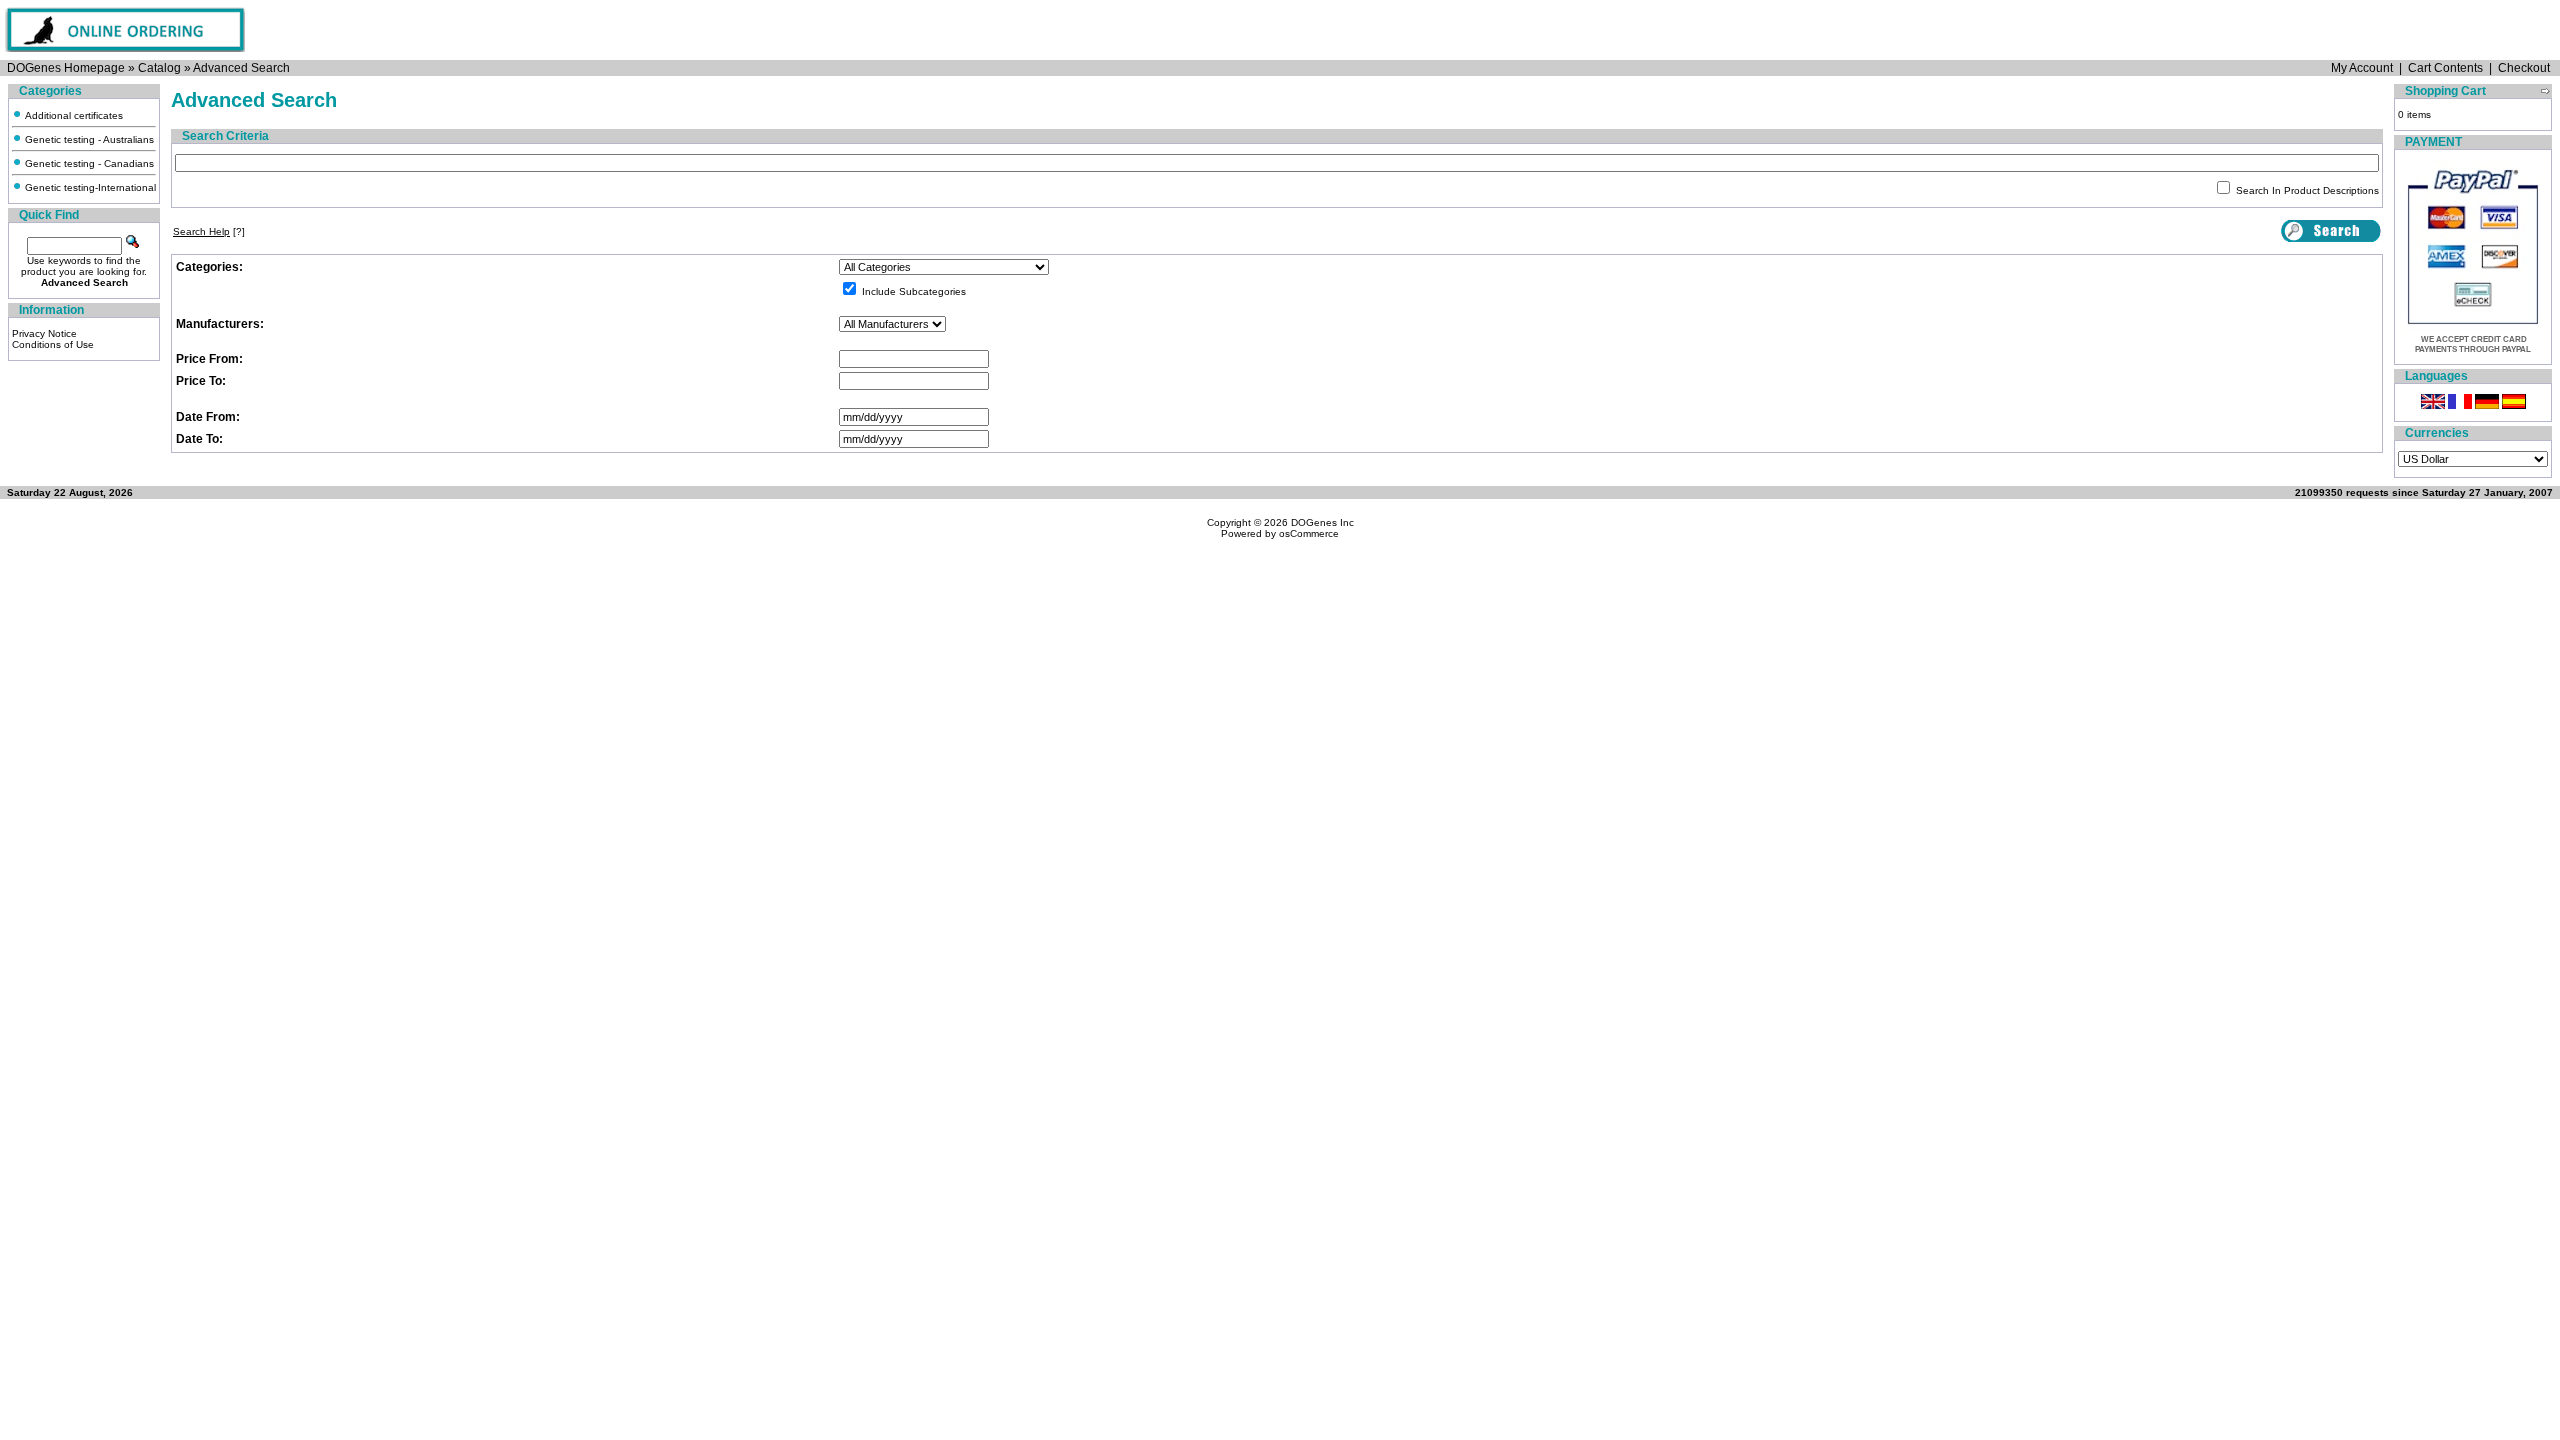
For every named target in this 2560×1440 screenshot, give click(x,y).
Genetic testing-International (89, 187)
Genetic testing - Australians (88, 139)
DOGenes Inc (1322, 522)
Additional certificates (72, 115)
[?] (209, 231)
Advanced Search (241, 68)
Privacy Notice (44, 333)
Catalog (159, 68)
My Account (2362, 68)
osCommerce (1309, 533)
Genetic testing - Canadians (88, 163)
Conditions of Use (53, 344)
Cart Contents (2445, 68)
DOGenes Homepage (66, 68)
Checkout (2524, 68)
